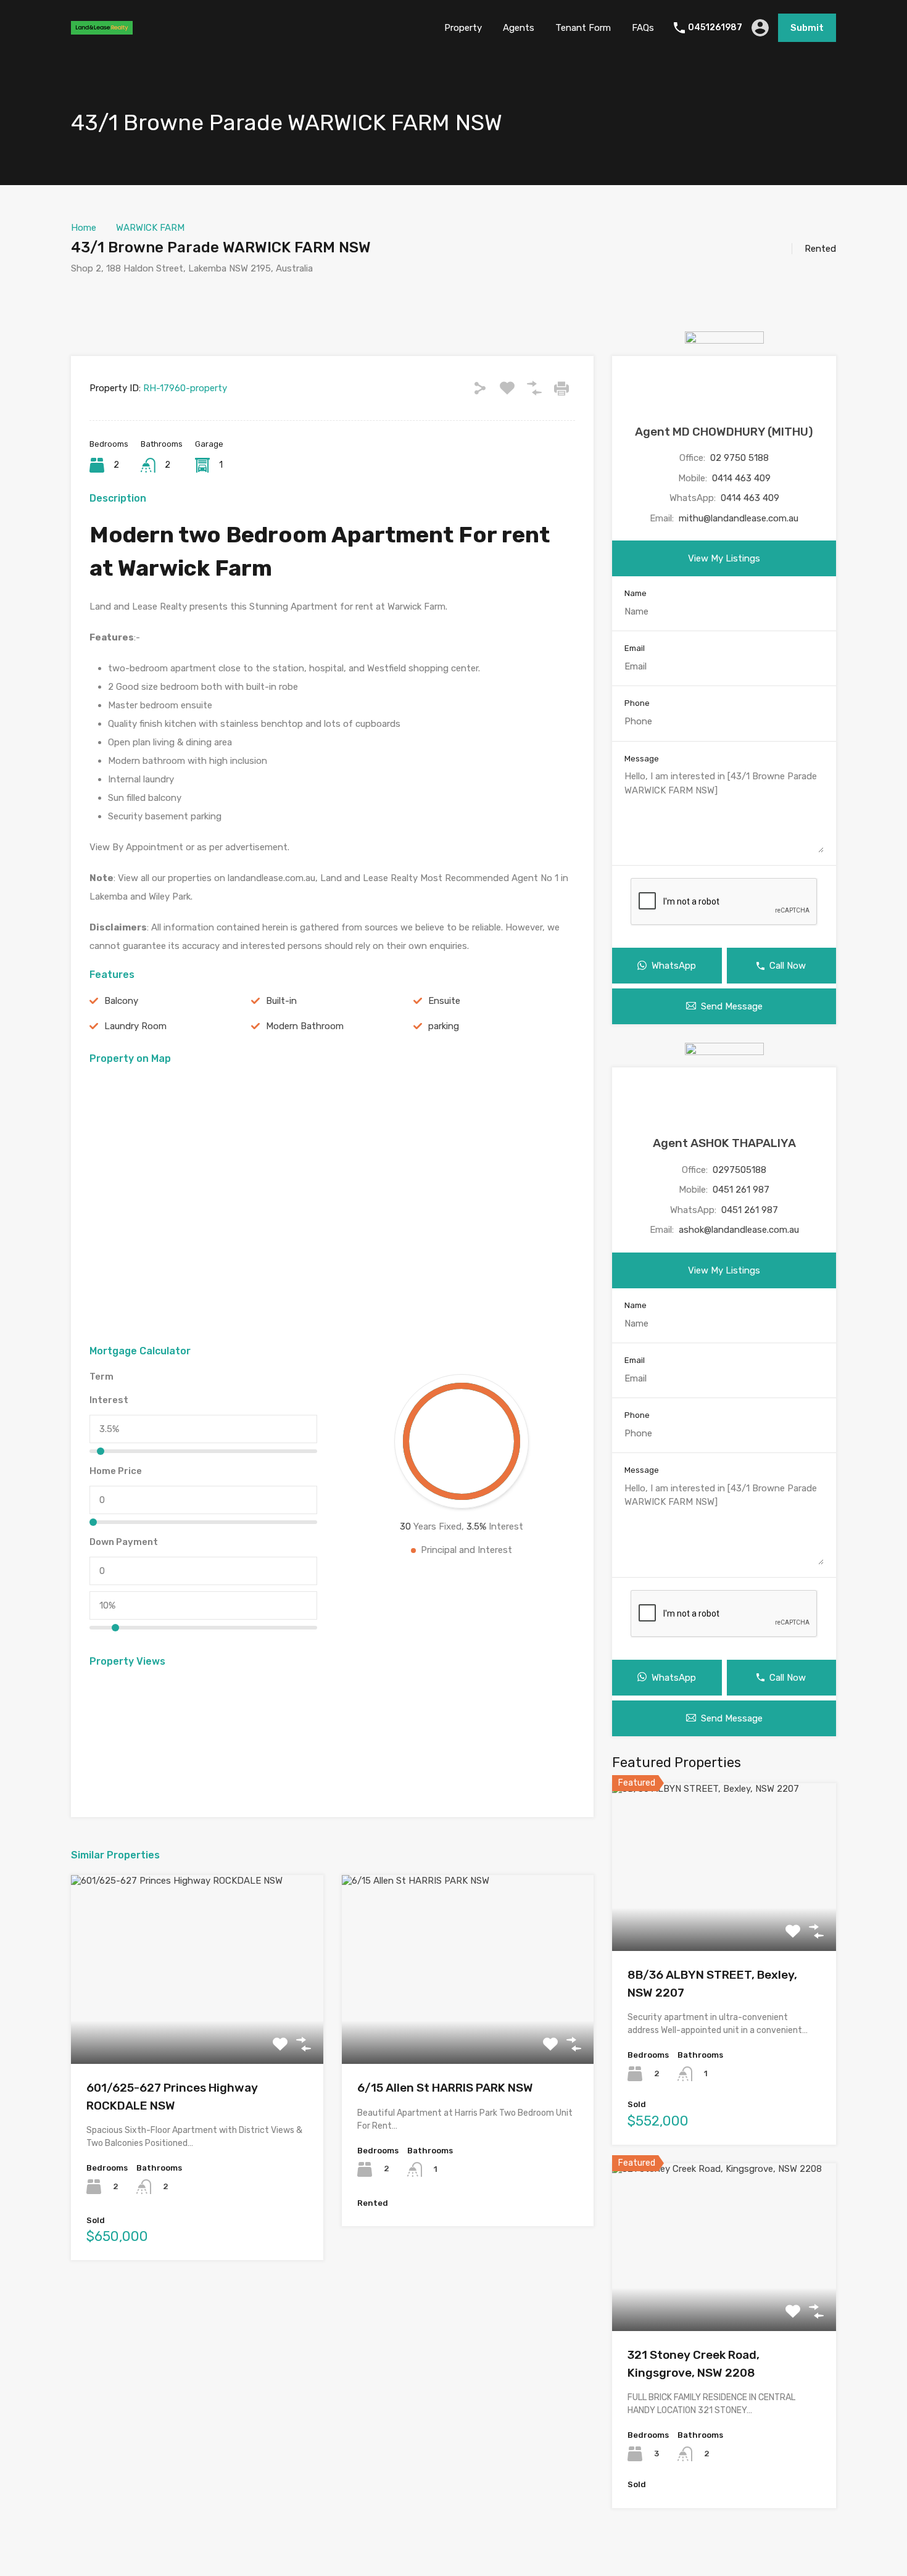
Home (84, 228)
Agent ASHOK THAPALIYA (724, 1143)
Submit (807, 28)
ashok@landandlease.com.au (739, 1230)
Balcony (121, 1001)
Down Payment (124, 1542)
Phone (637, 703)
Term (101, 1377)
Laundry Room (135, 1026)
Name (636, 593)
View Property (197, 2027)
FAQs (643, 28)
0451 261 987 (741, 1190)
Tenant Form (583, 28)
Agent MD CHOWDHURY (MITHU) (724, 432)
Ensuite (444, 1001)
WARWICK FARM (150, 228)
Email (635, 648)
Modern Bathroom (305, 1026)
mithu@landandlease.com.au (739, 518)
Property (463, 28)
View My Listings (724, 558)
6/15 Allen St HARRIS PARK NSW (445, 2088)
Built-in (281, 1001)
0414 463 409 (741, 478)
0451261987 (715, 28)
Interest (109, 1400)
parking (444, 1026)
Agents (519, 28)
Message (642, 759)
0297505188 (739, 1170)
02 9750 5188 (739, 458)
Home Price (116, 1471)
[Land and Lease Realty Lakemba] (102, 29)
